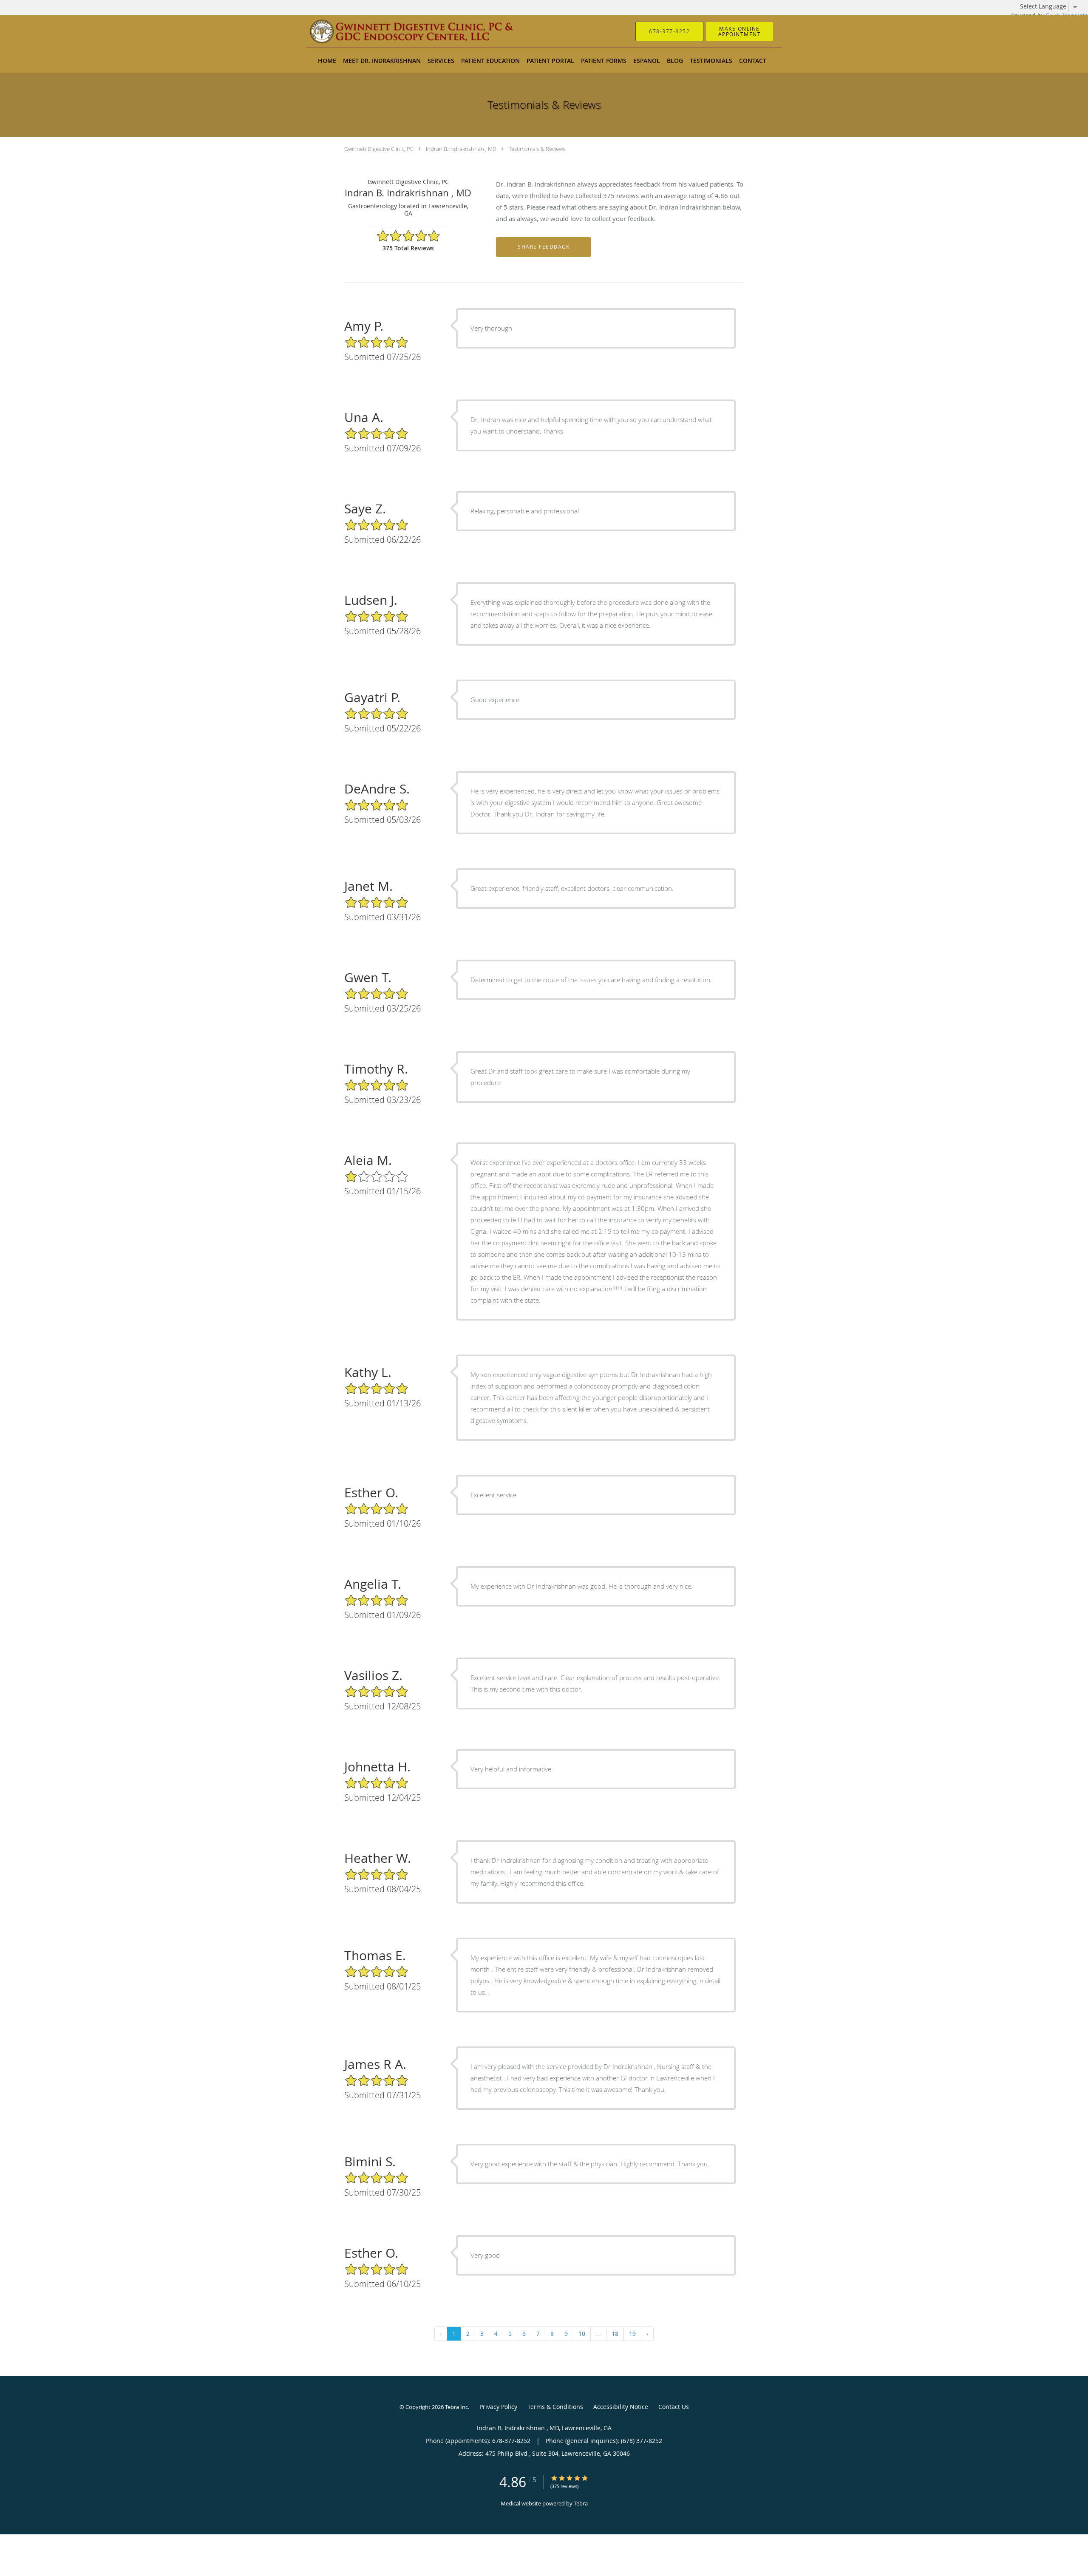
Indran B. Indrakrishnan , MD (461, 149)
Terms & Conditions (555, 2407)
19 (632, 2334)
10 (582, 2334)
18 (615, 2334)
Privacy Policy (498, 2407)
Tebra (581, 2503)
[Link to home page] (399, 31)
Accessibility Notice (621, 2407)
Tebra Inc (456, 2407)
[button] (739, 31)
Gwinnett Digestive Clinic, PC (379, 149)
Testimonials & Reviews (537, 149)
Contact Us (674, 2407)
